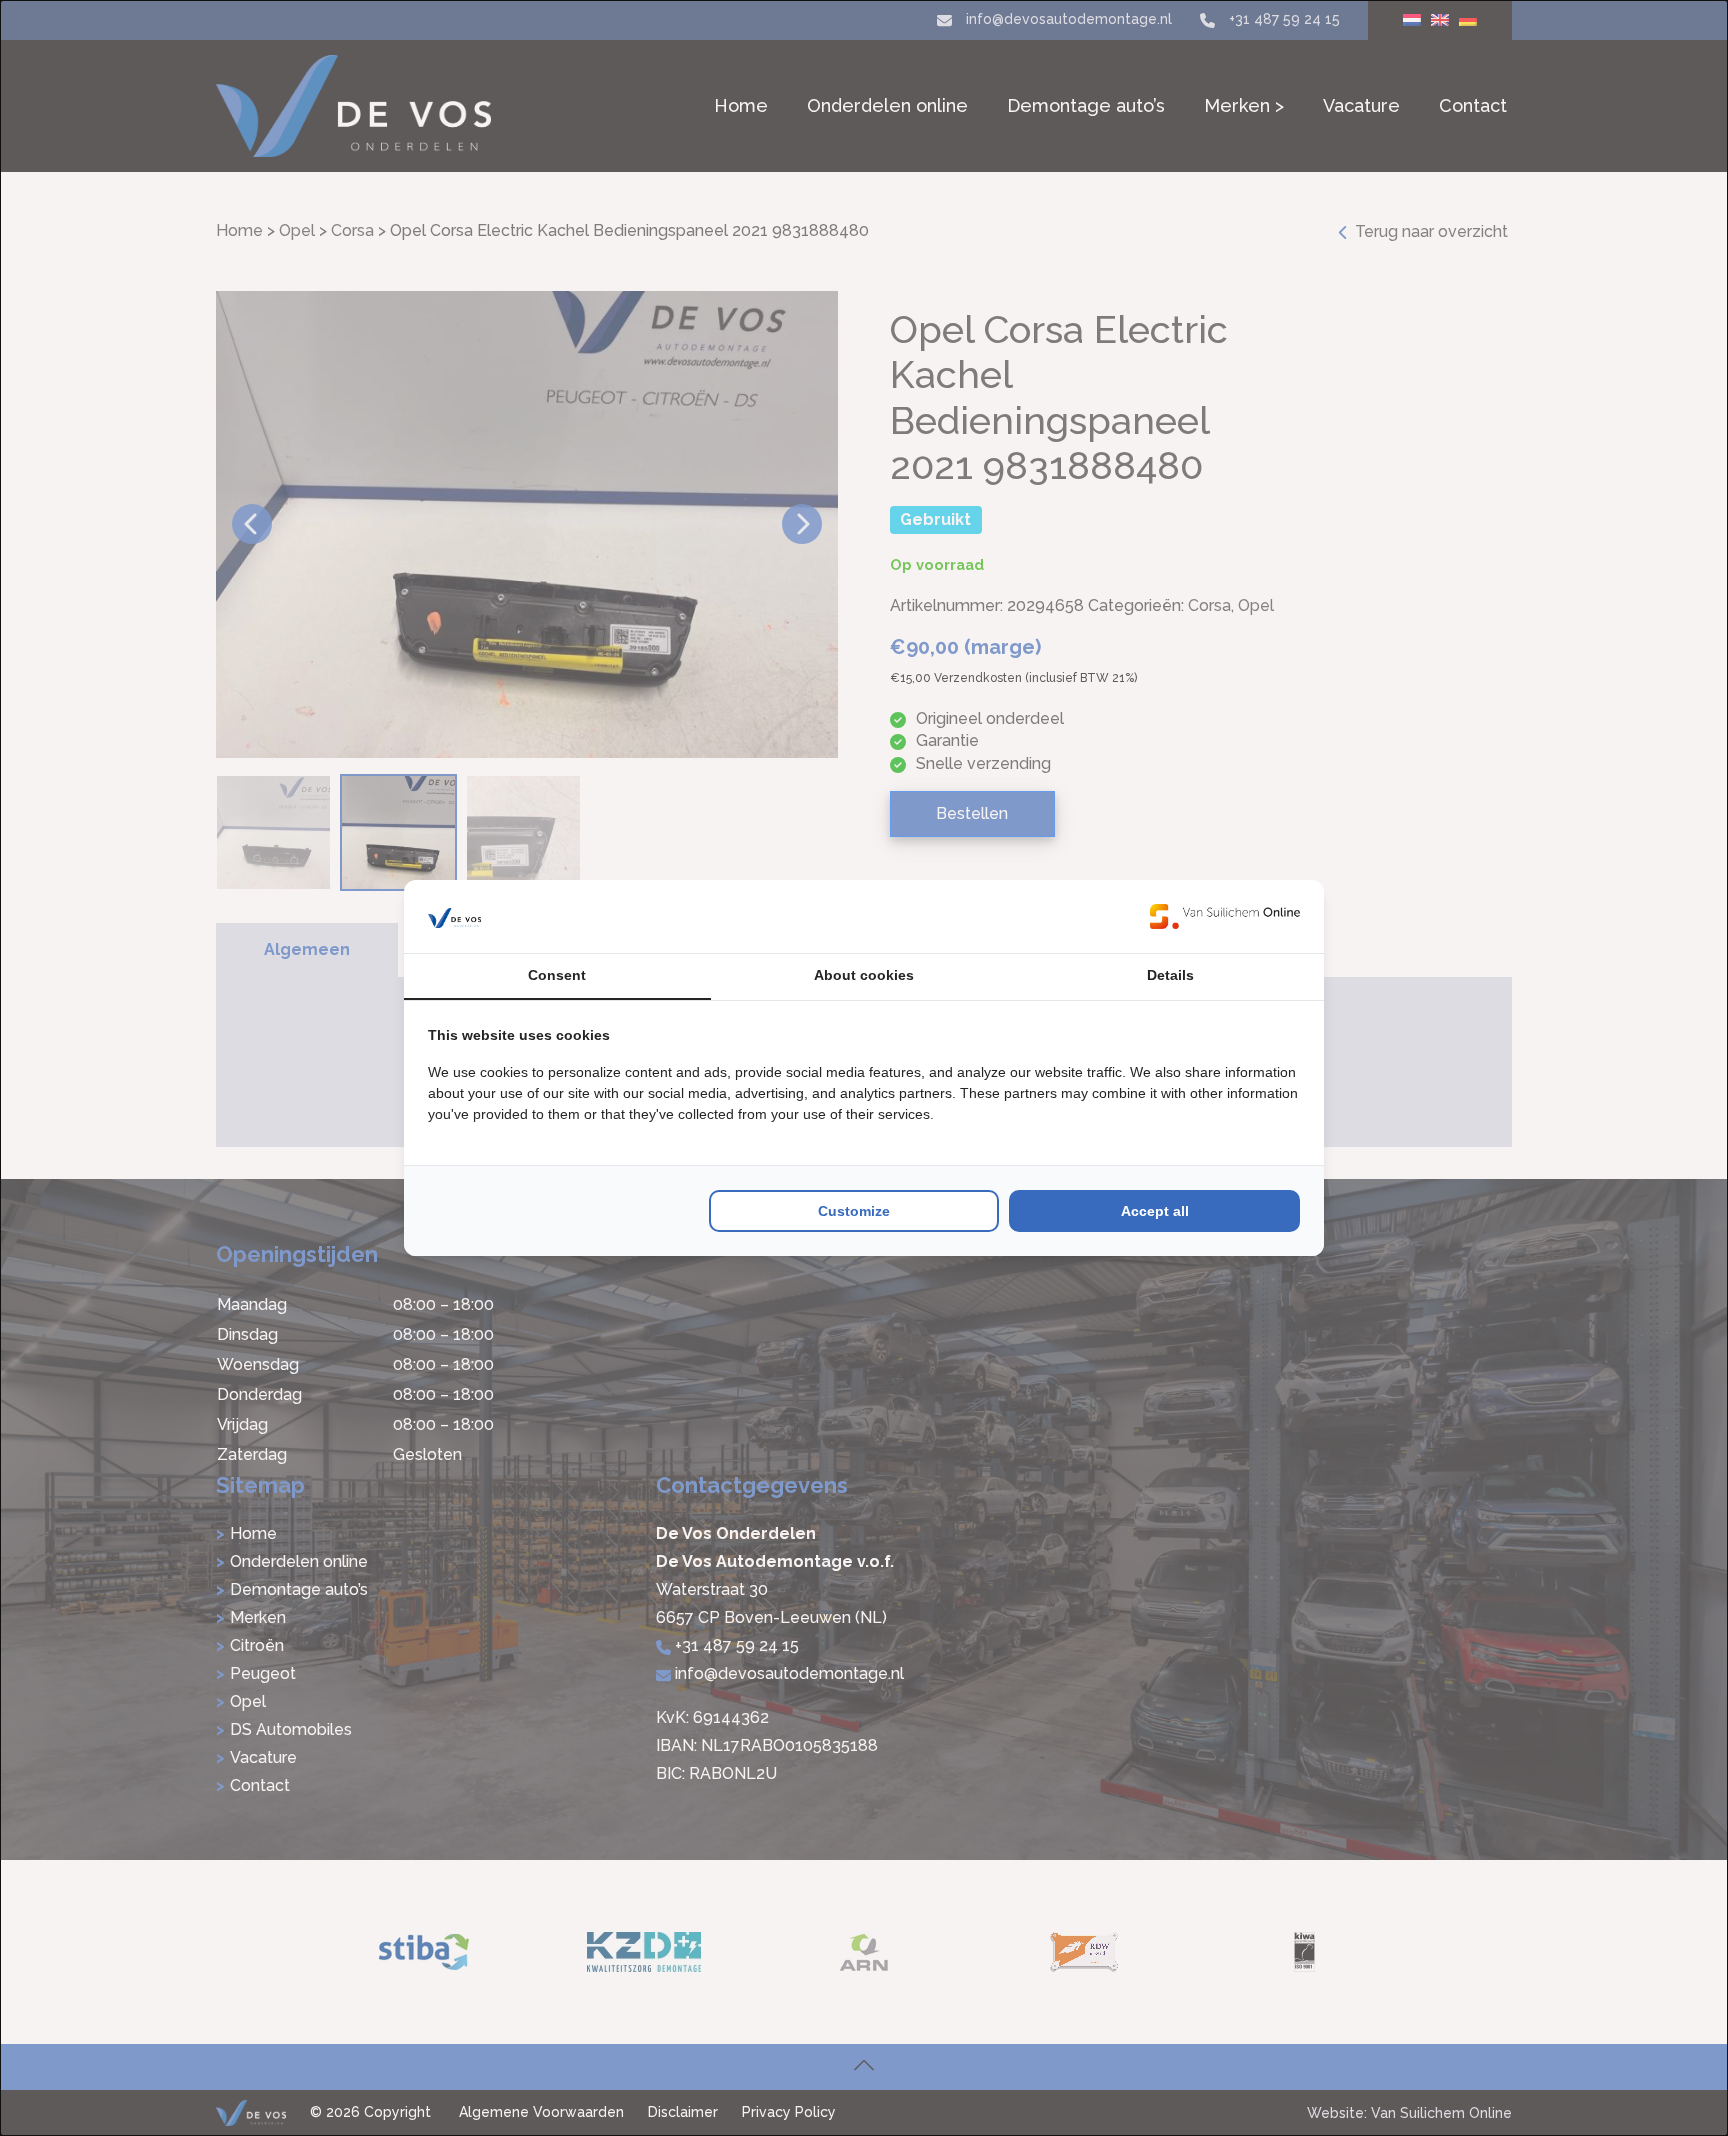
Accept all (1155, 1211)
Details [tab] (1170, 975)
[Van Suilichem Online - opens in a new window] (1225, 916)
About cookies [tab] (864, 975)
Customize (854, 1211)
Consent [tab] (557, 975)
